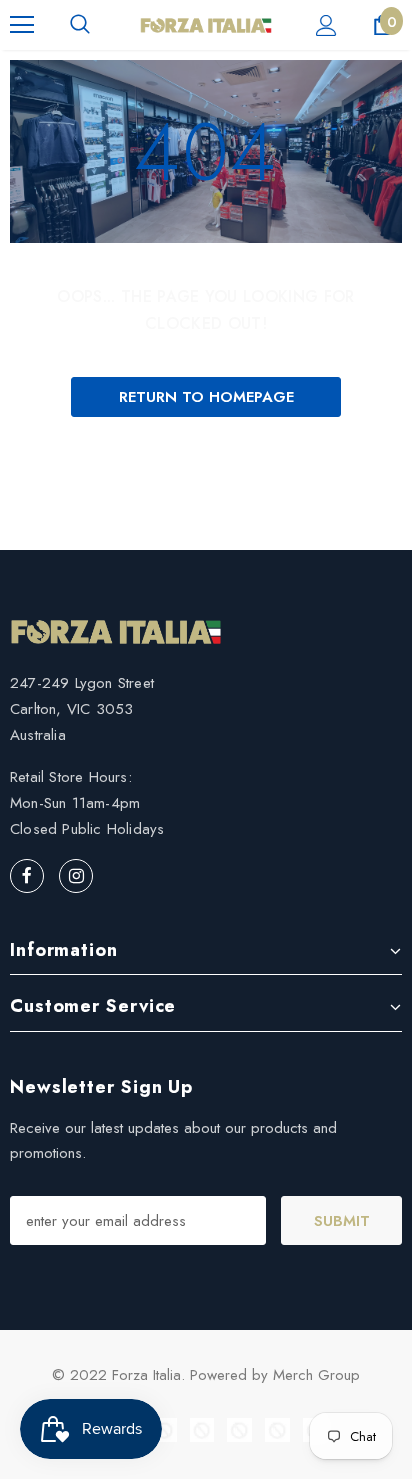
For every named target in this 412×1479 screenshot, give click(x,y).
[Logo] (206, 24)
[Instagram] (76, 876)
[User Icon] (326, 25)
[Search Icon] (80, 25)
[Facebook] (27, 876)
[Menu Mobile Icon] (22, 25)
